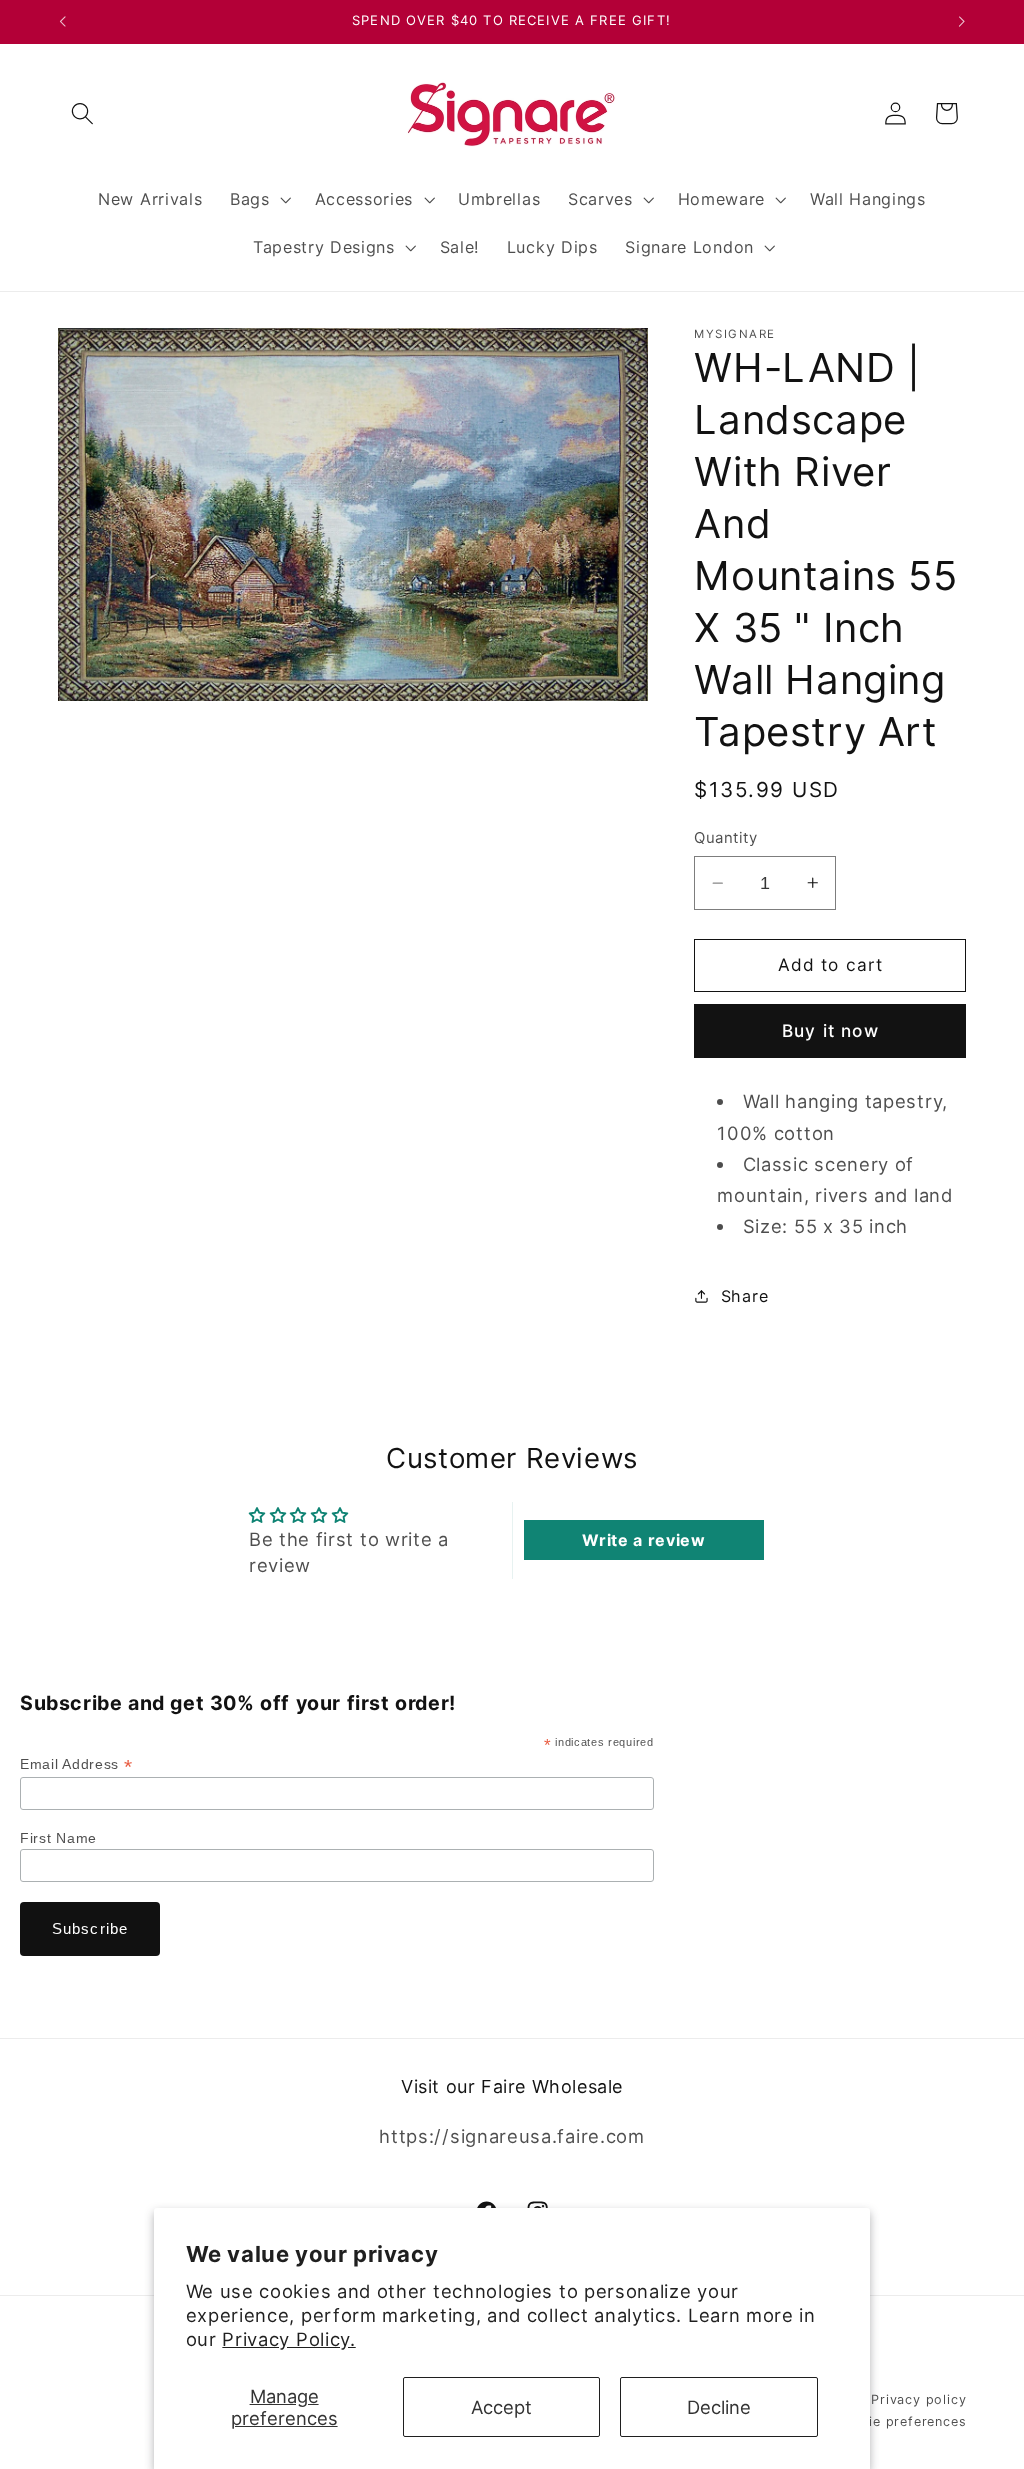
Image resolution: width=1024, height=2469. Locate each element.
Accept (501, 2407)
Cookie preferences (900, 2421)
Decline (719, 2407)
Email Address (76, 1764)
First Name (58, 1838)
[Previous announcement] (62, 22)
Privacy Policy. (288, 2339)
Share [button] (744, 1296)
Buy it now (830, 1030)
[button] (83, 113)
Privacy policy (918, 2399)
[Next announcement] (962, 22)
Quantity (725, 838)
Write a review (644, 1540)
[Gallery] (353, 514)
